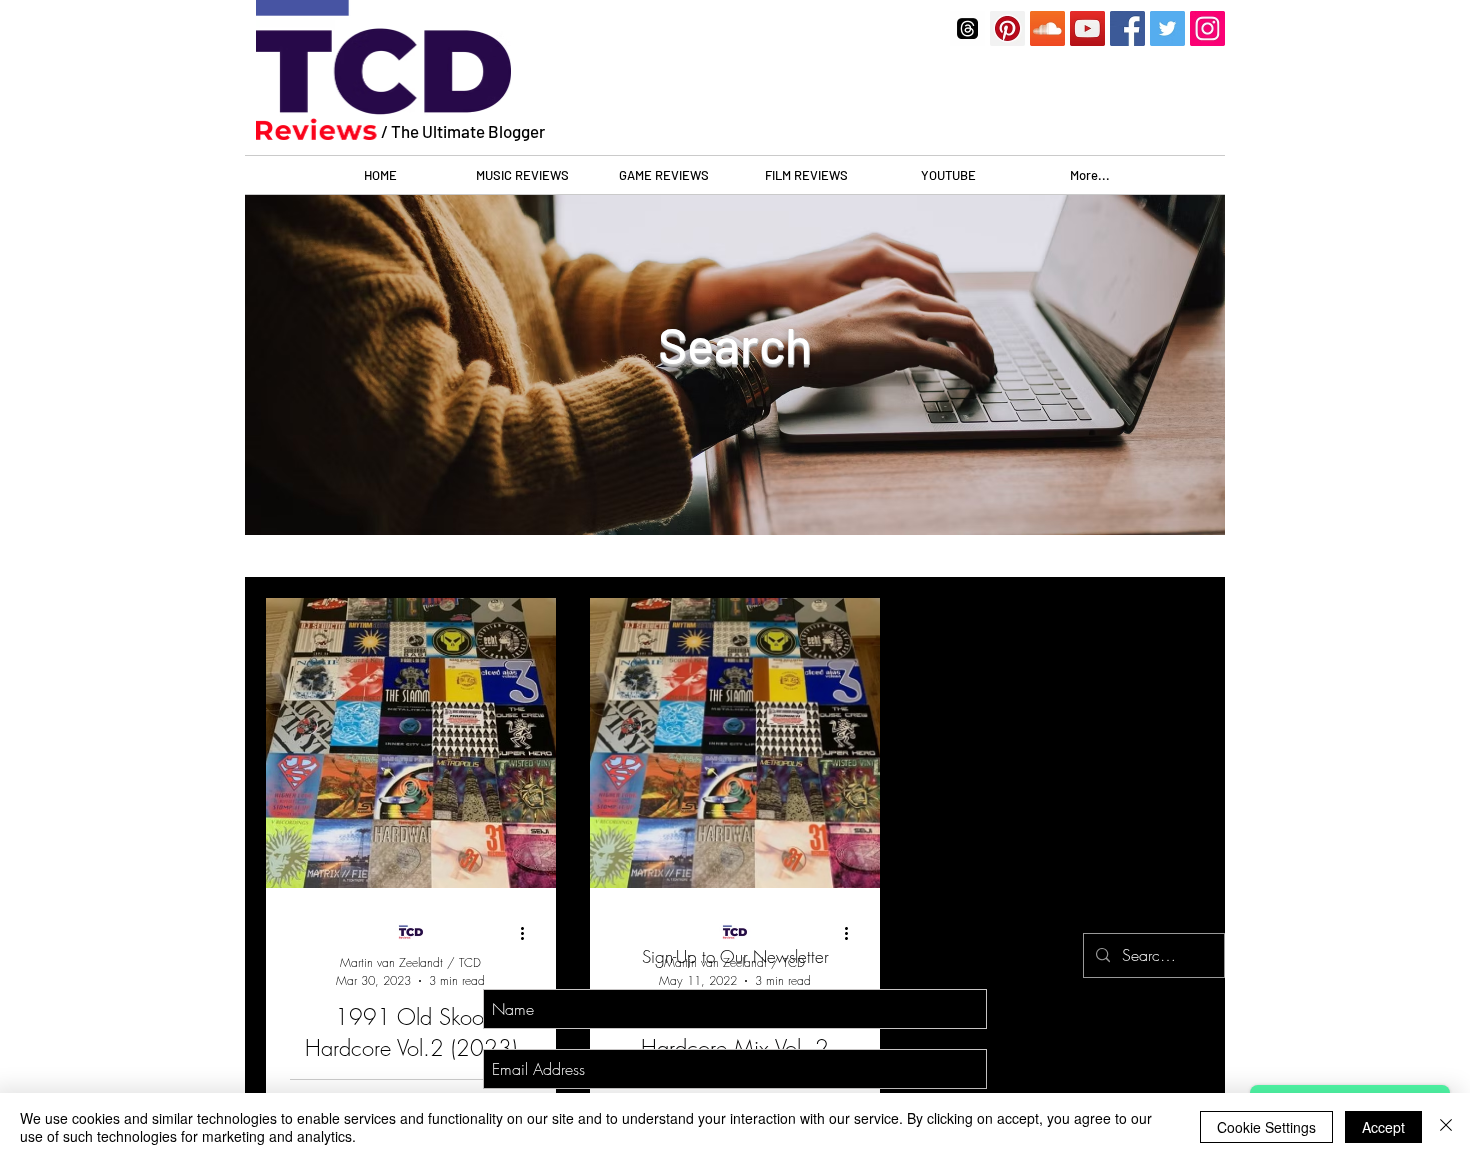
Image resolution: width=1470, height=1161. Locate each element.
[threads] (967, 28)
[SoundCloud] (1047, 28)
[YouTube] (1087, 28)
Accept (1383, 1127)
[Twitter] (1167, 28)
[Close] (1446, 1127)
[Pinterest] (1007, 28)
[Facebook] (1127, 28)
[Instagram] (1207, 28)
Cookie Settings (1266, 1127)
